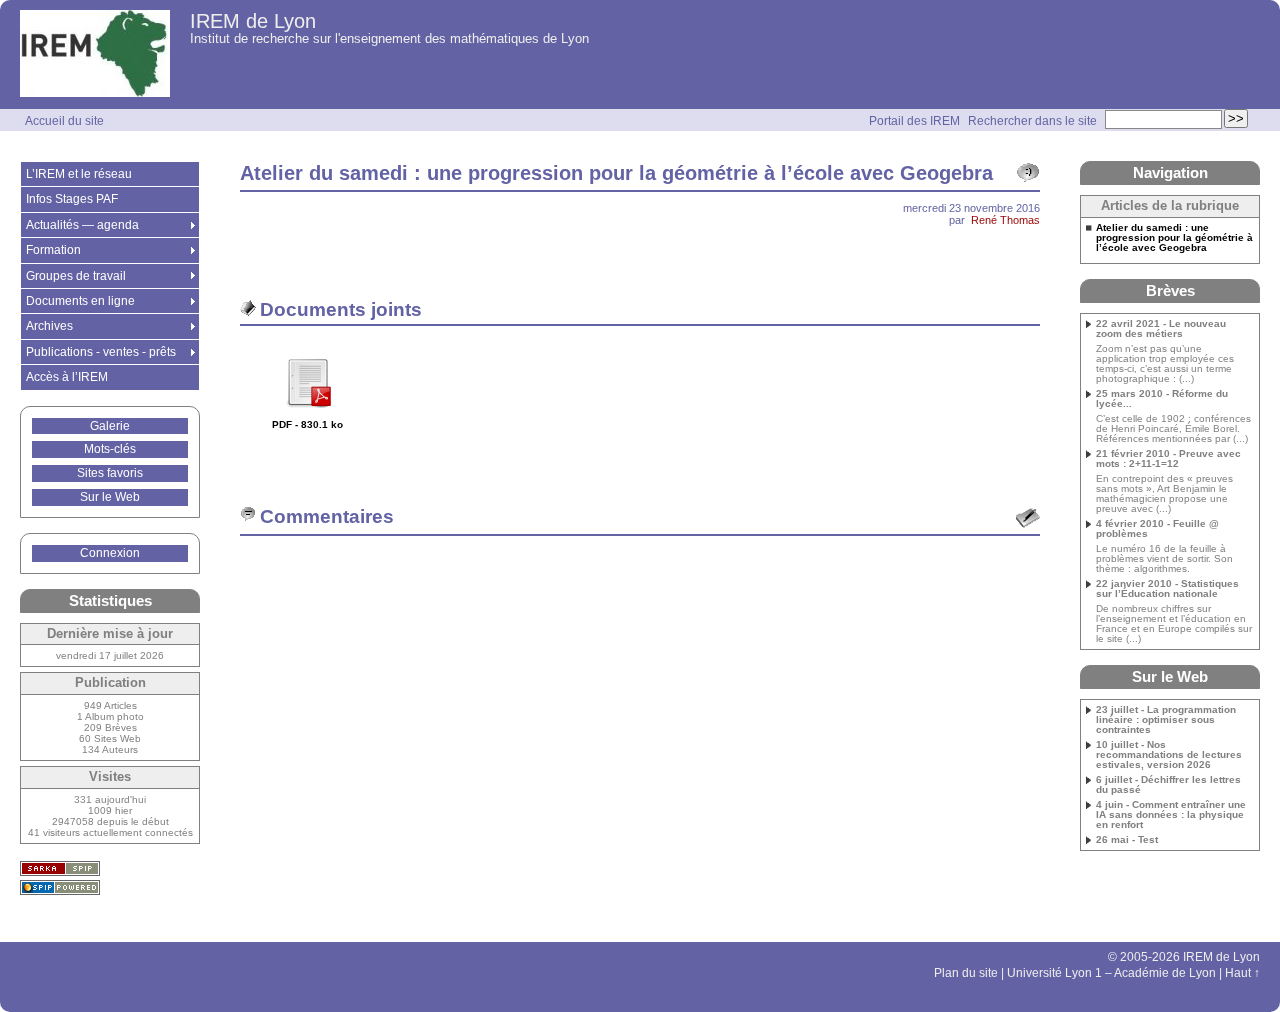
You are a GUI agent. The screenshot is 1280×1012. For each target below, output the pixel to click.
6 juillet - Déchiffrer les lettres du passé (1168, 785)
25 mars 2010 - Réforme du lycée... (1162, 399)
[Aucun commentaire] (1028, 173)
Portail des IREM (914, 121)
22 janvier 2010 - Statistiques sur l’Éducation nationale (1167, 589)
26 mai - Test (1127, 840)
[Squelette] (60, 868)
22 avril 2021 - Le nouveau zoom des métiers (1161, 329)
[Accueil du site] (95, 54)
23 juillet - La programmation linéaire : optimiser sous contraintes (1166, 720)
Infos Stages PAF (72, 199)
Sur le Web (110, 497)
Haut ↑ (1242, 973)
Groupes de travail (76, 276)
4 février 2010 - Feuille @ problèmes (1157, 529)
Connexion (110, 553)
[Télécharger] (308, 414)
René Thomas (1005, 220)
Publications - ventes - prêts (101, 352)
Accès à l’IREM (67, 377)
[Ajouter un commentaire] (1028, 518)
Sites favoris (110, 473)
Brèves (1170, 290)
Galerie (110, 426)
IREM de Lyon (253, 21)
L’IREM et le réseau (79, 174)
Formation (53, 250)
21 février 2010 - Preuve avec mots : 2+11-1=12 (1168, 459)
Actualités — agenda (82, 225)
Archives (49, 326)
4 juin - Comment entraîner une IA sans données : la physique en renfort (1171, 815)
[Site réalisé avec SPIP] (60, 887)
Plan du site (966, 973)
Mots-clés (110, 449)
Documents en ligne (80, 301)
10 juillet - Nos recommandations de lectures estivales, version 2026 (1169, 755)
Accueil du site (64, 121)
